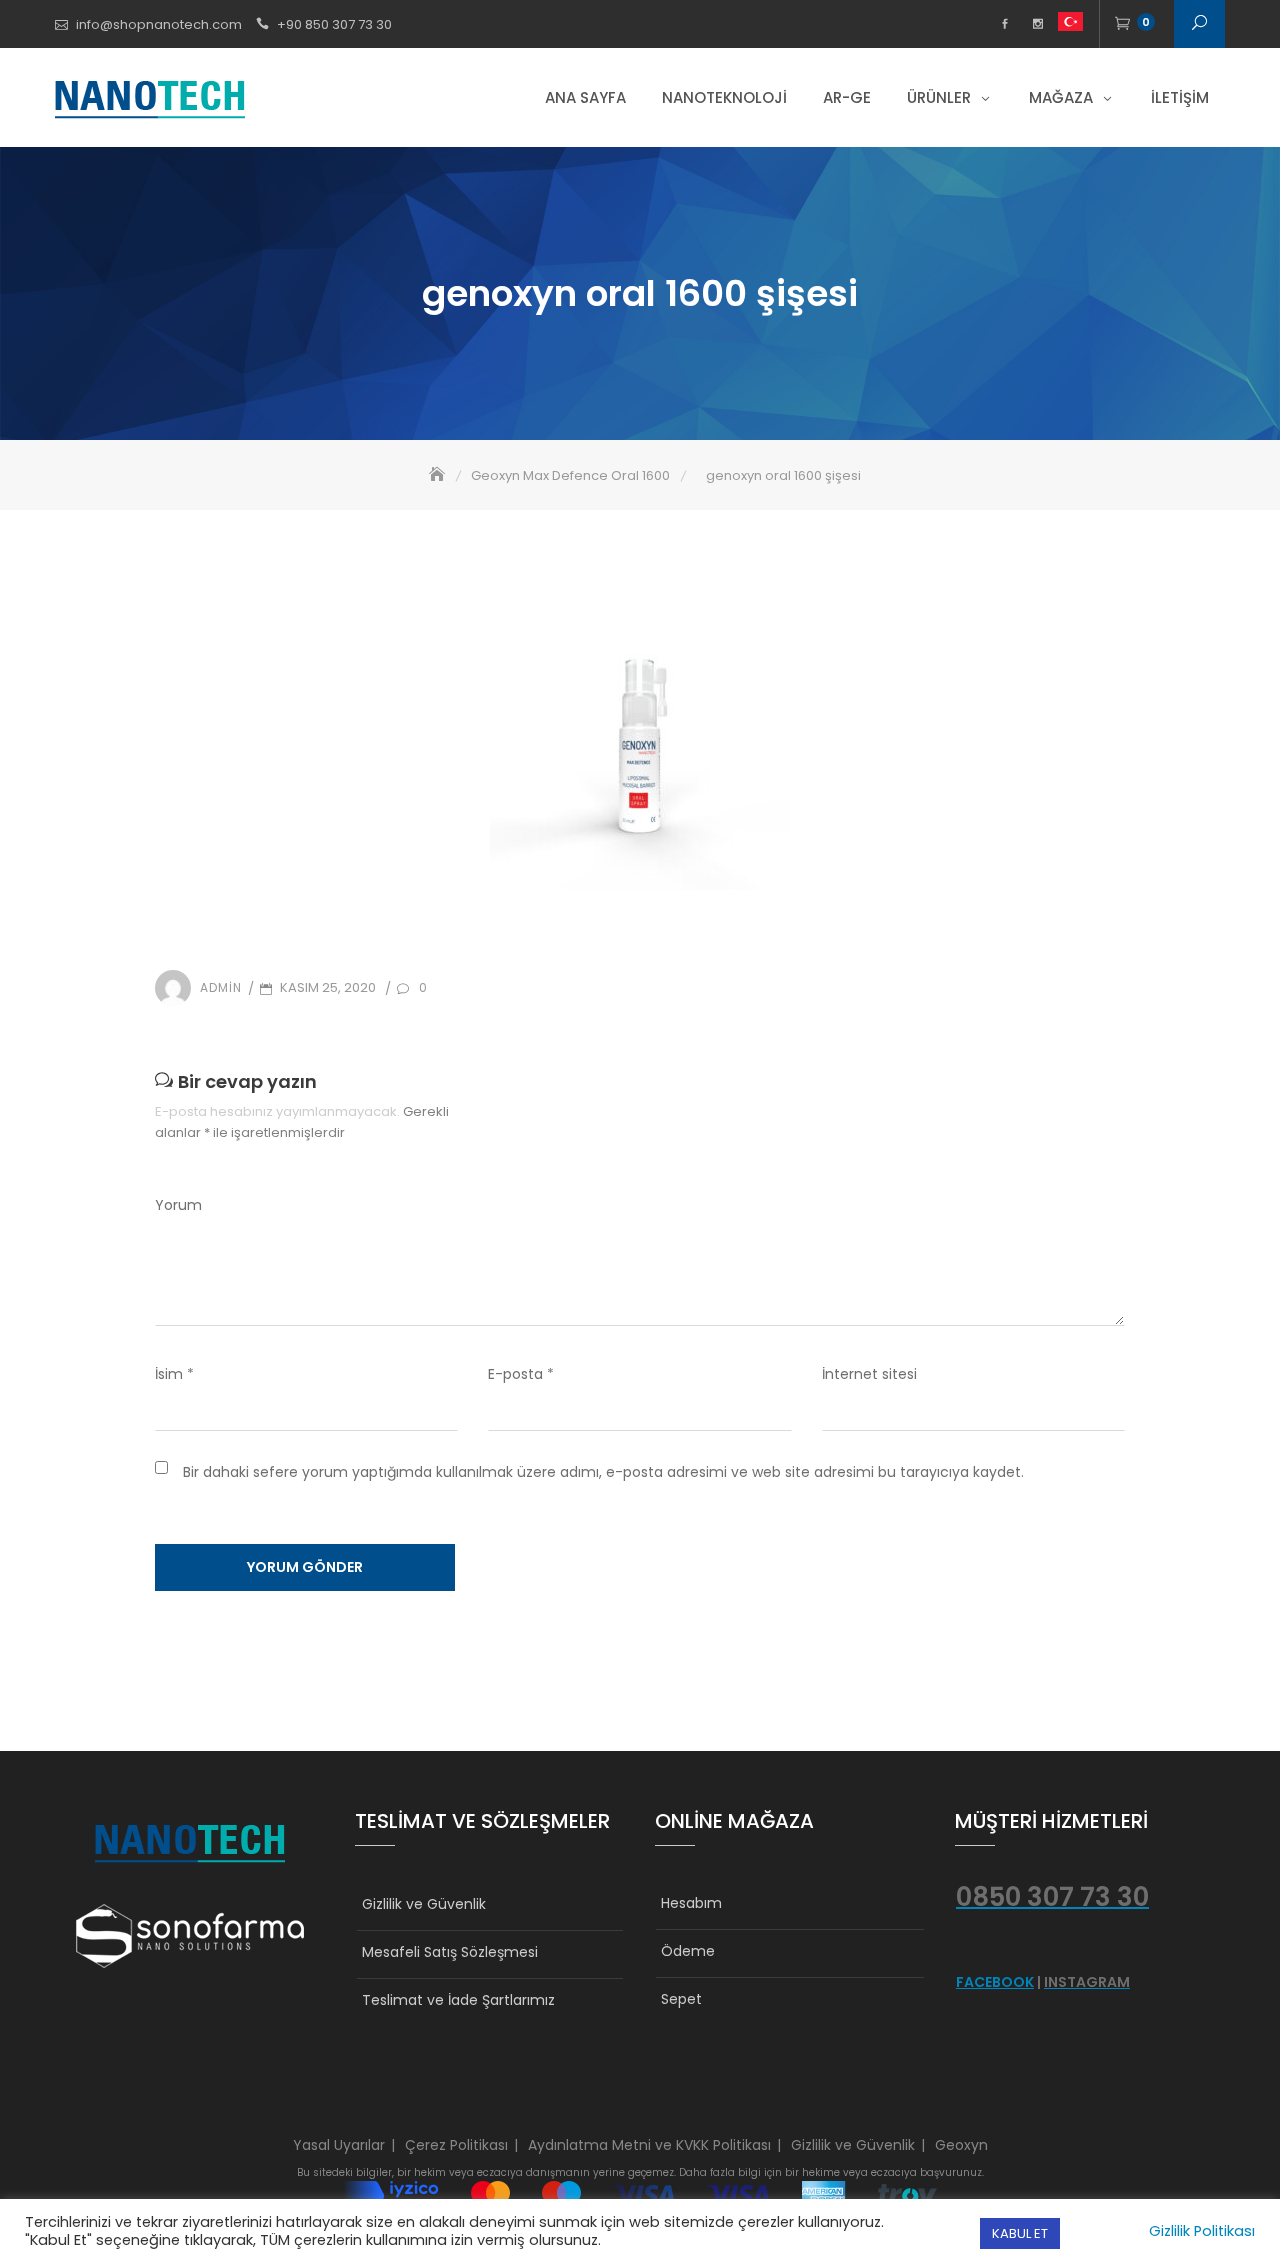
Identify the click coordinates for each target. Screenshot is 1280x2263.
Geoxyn (961, 2145)
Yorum (178, 1205)
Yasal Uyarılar (339, 2145)
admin (221, 987)
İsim (174, 1374)
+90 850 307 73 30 (334, 24)
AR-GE (847, 97)
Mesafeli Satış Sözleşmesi (450, 1952)
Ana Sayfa (585, 97)
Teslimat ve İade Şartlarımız (458, 2000)
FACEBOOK (995, 1982)
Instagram (1037, 24)
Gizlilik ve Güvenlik (424, 1904)
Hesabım (691, 1903)
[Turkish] (1070, 24)
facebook (1004, 24)
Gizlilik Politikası (1202, 2231)
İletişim (1180, 97)
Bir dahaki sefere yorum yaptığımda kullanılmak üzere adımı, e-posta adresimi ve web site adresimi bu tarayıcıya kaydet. (603, 1472)
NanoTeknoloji (724, 97)
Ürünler (939, 97)
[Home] (439, 475)
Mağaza (1061, 97)
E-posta (521, 1374)
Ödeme (688, 1951)
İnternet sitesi (869, 1374)
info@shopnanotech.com (159, 24)
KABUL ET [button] (1020, 2233)
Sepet (681, 1999)
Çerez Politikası (456, 2145)
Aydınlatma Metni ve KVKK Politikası (649, 2145)
